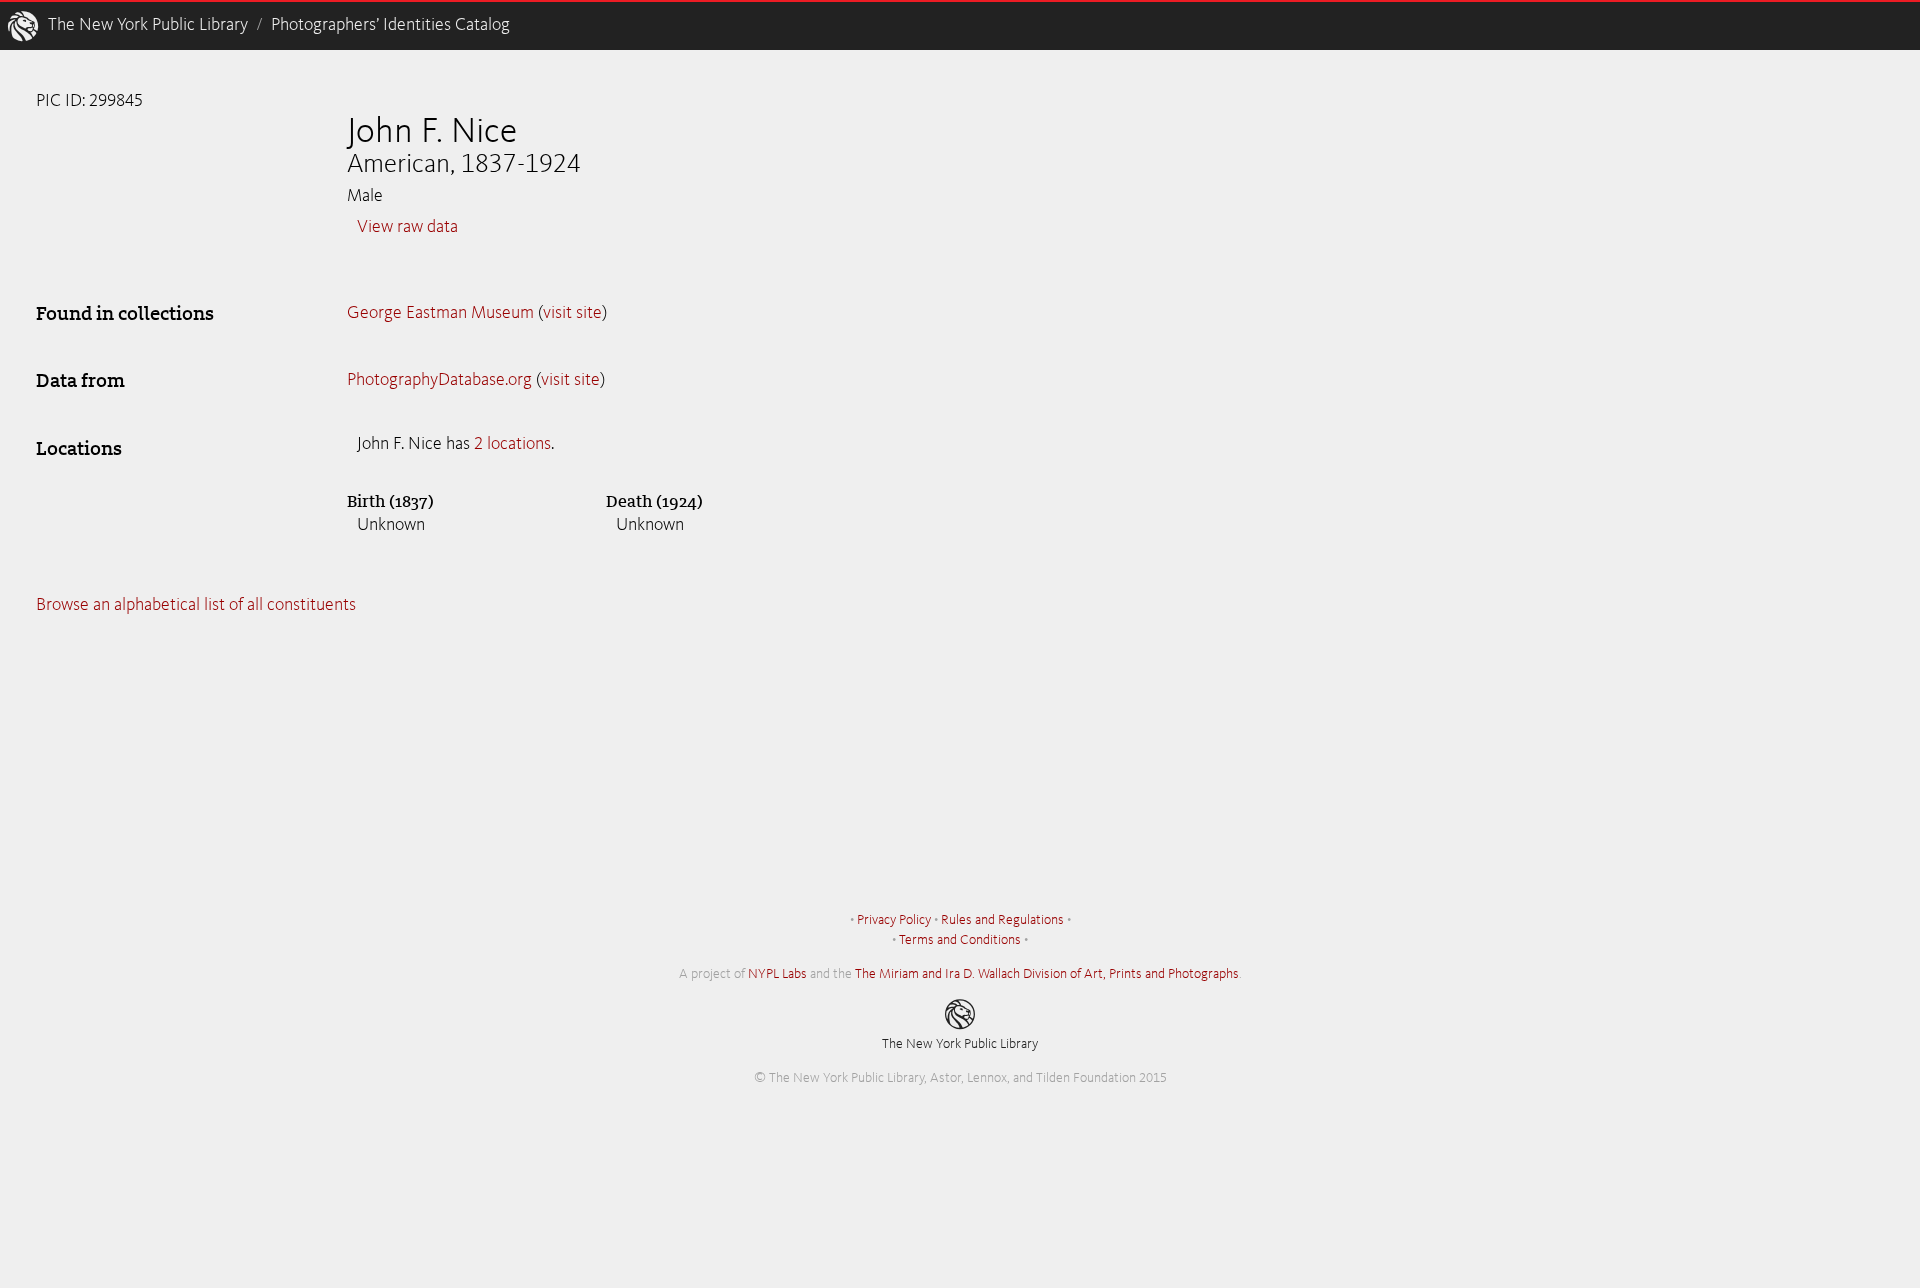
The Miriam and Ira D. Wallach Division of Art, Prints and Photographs (1047, 974)
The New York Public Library (148, 25)
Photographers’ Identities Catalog (390, 25)
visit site (572, 313)
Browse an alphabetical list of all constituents (196, 605)
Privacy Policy (894, 920)
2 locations (512, 444)
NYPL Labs (777, 974)
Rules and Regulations (1002, 920)
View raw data (407, 227)
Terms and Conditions (960, 940)
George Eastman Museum (440, 313)
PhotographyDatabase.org (439, 380)
